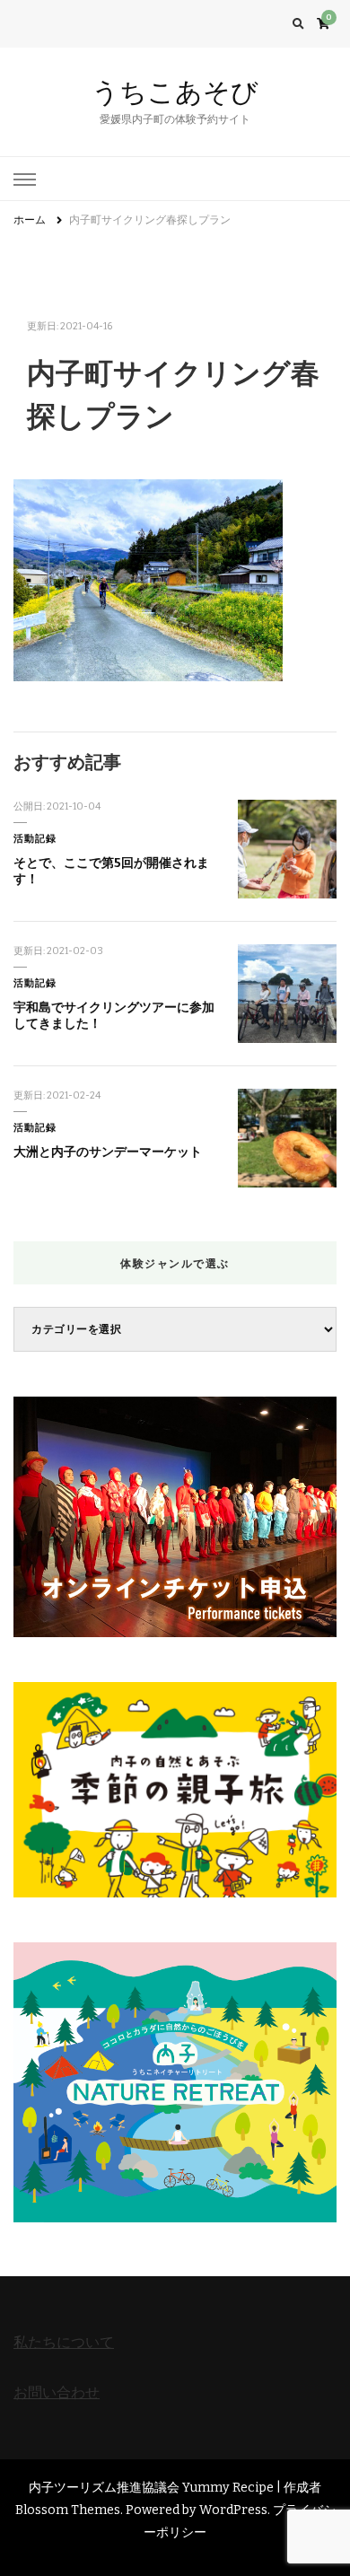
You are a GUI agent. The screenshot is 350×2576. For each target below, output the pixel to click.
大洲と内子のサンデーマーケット (108, 1152)
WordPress (233, 2510)
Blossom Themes (68, 2510)
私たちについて (64, 2342)
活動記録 (35, 839)
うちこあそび (175, 92)
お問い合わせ (57, 2392)
